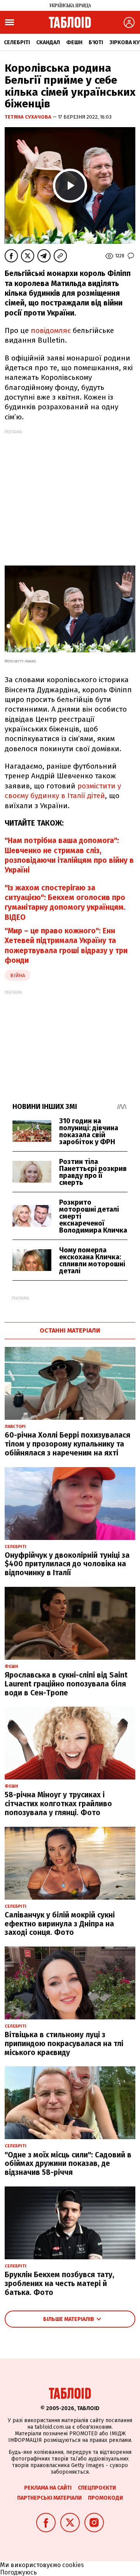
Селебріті (17, 42)
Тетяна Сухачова (29, 117)
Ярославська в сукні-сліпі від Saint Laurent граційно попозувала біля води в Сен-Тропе (66, 1684)
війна (17, 975)
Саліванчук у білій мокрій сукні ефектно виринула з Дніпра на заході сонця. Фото (60, 1924)
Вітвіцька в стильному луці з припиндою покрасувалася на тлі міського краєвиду (64, 2044)
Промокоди (105, 2498)
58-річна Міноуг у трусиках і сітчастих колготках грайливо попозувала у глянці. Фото (58, 1804)
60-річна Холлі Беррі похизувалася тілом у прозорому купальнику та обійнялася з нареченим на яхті (67, 1444)
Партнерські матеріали (49, 2498)
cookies (73, 2565)
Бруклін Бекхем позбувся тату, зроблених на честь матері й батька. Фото (59, 2284)
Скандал (48, 42)
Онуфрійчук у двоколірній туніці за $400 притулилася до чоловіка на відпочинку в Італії (67, 1564)
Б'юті (96, 42)
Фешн (74, 42)
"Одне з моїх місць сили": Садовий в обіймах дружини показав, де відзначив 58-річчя (68, 2164)
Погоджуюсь (18, 2572)
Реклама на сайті (48, 2488)
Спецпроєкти (97, 2488)
